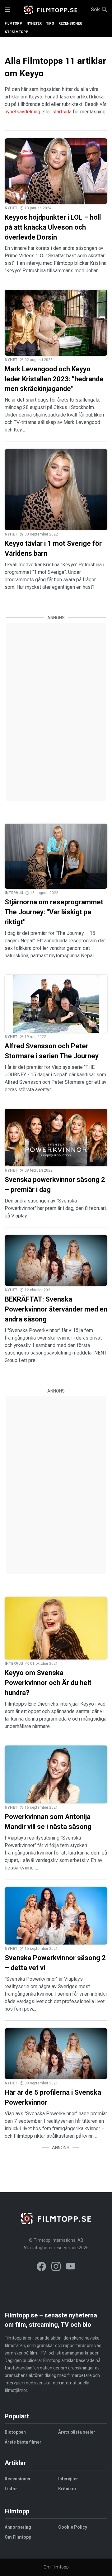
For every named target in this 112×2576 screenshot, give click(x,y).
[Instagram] (56, 2267)
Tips (50, 24)
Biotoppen (15, 2432)
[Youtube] (71, 2267)
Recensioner (70, 24)
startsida (62, 112)
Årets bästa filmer (23, 2442)
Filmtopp (13, 24)
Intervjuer (68, 2479)
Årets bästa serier (77, 2432)
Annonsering (18, 2527)
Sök (95, 10)
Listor (11, 2489)
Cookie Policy (73, 2527)
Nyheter (34, 24)
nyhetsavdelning (22, 112)
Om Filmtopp (18, 2537)
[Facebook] (41, 2267)
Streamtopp (16, 32)
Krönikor (67, 2489)
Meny (7, 10)
